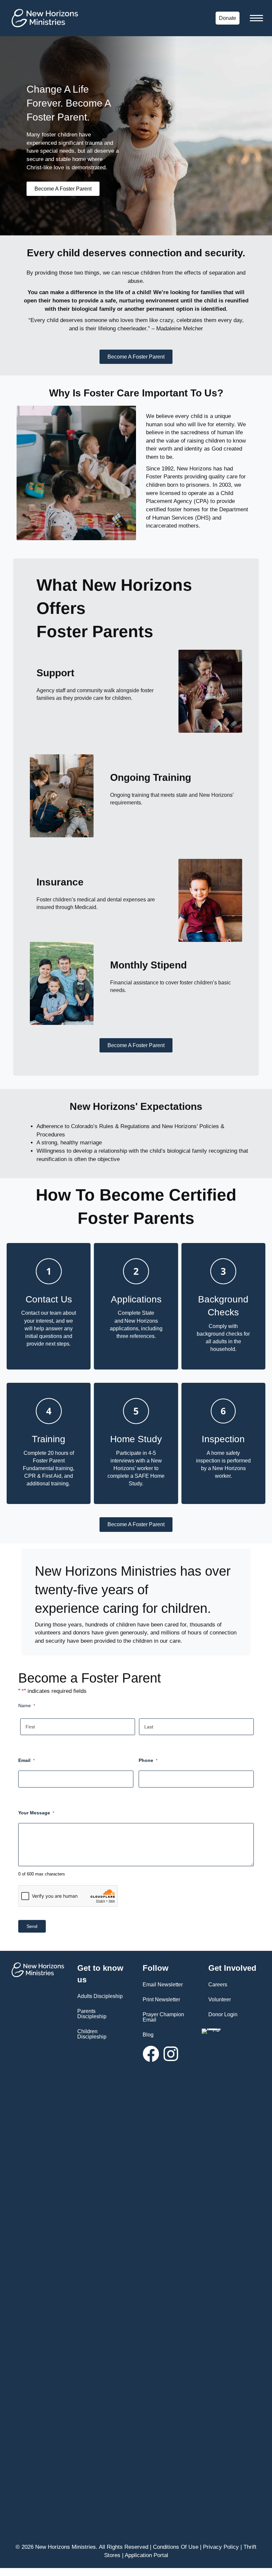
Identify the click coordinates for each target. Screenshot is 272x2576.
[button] (151, 2054)
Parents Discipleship (92, 2014)
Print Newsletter (161, 1999)
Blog (148, 2035)
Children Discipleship (92, 2034)
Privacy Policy (221, 2547)
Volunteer (220, 1999)
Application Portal (146, 2555)
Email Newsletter (163, 1985)
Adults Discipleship (100, 1996)
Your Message (36, 1813)
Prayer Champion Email (163, 2017)
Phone (148, 1760)
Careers (218, 1985)
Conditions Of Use (176, 2547)
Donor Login (223, 2014)
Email (27, 1760)
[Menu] (256, 18)
